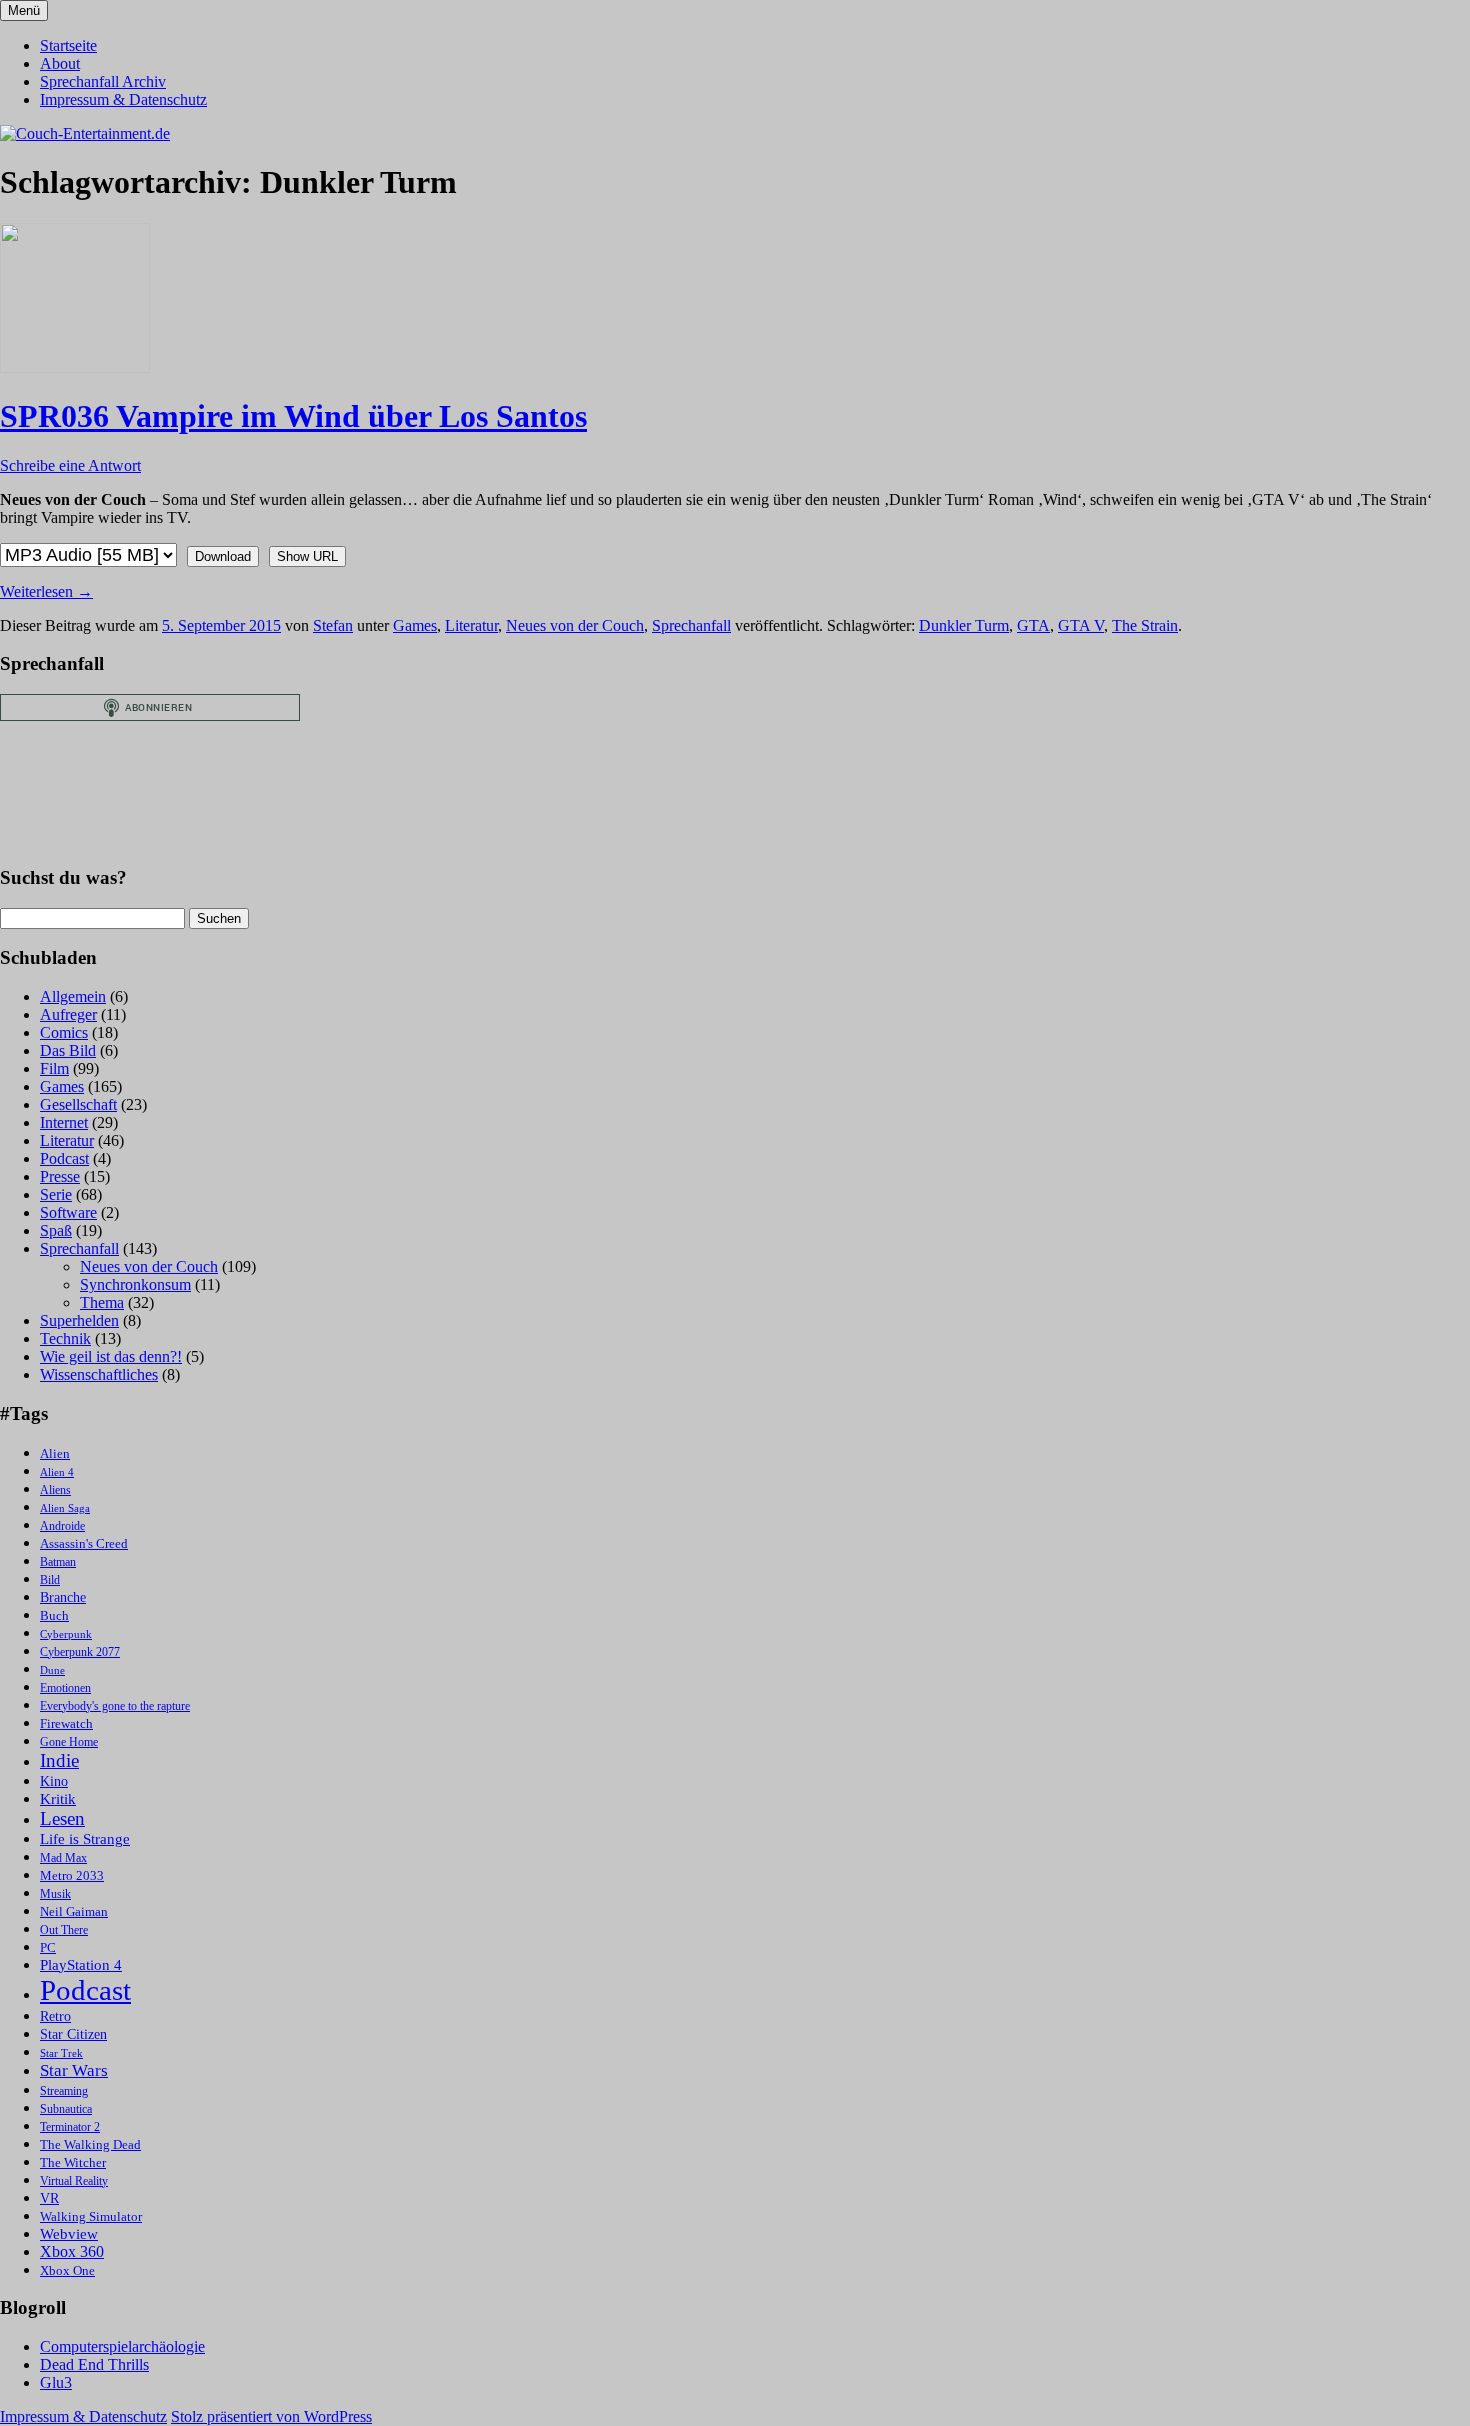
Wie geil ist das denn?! (111, 1356)
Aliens (55, 1490)
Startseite (68, 45)
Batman (58, 1562)
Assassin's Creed (84, 1543)
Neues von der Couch (575, 625)
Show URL (307, 556)
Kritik (58, 1799)
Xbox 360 (72, 2251)
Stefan (333, 625)
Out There (64, 1930)
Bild (50, 1580)
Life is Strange (85, 1839)
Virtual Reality (74, 2181)
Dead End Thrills (94, 2364)
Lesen (62, 1818)
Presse (60, 1176)
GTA (1033, 625)
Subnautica (66, 2109)
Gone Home (69, 1742)
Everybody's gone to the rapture (115, 1706)
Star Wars (74, 2070)
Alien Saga (65, 1508)
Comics (64, 1032)
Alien (55, 1454)
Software (68, 1212)
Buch (54, 1615)
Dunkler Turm (964, 625)
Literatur (471, 625)
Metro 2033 (72, 1876)
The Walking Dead (90, 2144)
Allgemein (73, 996)
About (60, 63)
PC (48, 1947)
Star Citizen (73, 2034)
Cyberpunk (66, 1634)
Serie (56, 1194)
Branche (63, 1597)
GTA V (1081, 625)
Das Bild (68, 1050)
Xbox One (67, 2270)
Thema (102, 1302)
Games (415, 625)
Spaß (56, 1230)
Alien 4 (57, 1472)
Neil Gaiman (74, 1912)
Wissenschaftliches (99, 1374)
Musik (55, 1894)
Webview (69, 2234)
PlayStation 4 (81, 1965)
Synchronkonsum (135, 1284)
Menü (24, 10)
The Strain (1145, 625)
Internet (64, 1122)
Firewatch (66, 1724)
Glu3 (56, 2382)
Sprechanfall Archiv (103, 81)
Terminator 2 (70, 2127)
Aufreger (68, 1014)
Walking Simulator (91, 2217)
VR (49, 2198)
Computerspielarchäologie (122, 2346)
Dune (52, 1670)
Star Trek (61, 2053)
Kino (54, 1781)
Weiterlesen (46, 591)
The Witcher (73, 2163)
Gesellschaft (78, 1104)
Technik (65, 1338)
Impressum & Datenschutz (123, 99)
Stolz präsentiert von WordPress (271, 2416)
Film (54, 1068)
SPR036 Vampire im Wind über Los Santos (293, 416)
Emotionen (65, 1688)
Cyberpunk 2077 (80, 1652)
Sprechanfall (691, 625)
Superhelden (79, 1320)
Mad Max (63, 1858)
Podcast (64, 1158)
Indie (59, 1760)
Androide (62, 1526)
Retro (55, 2016)
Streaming (64, 2091)
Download (223, 556)
